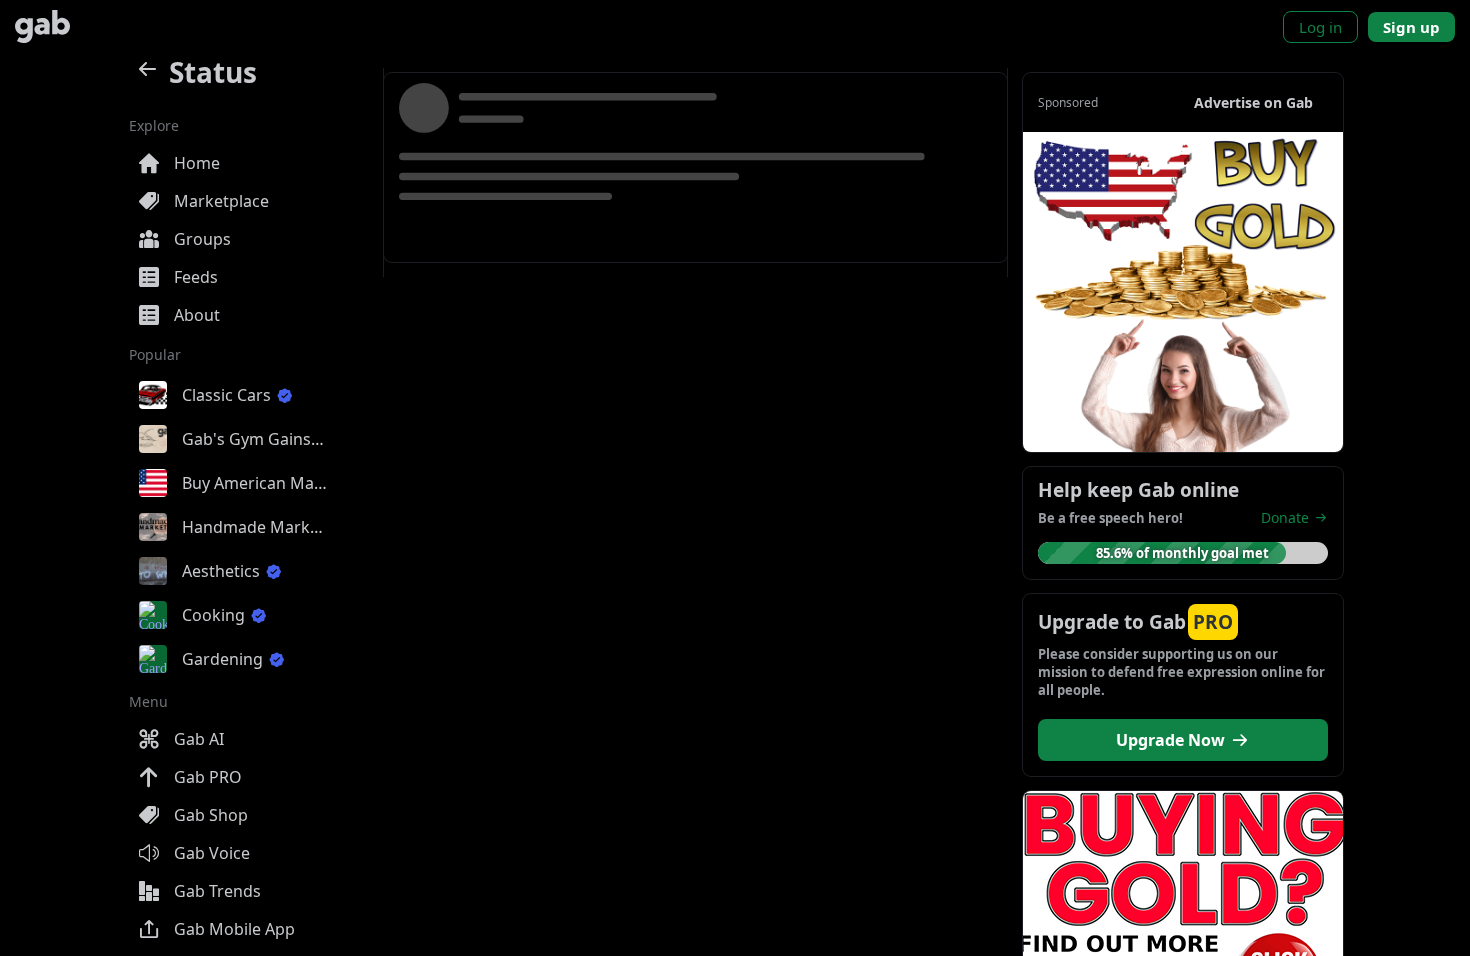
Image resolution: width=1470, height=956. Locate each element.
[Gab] (42, 26)
